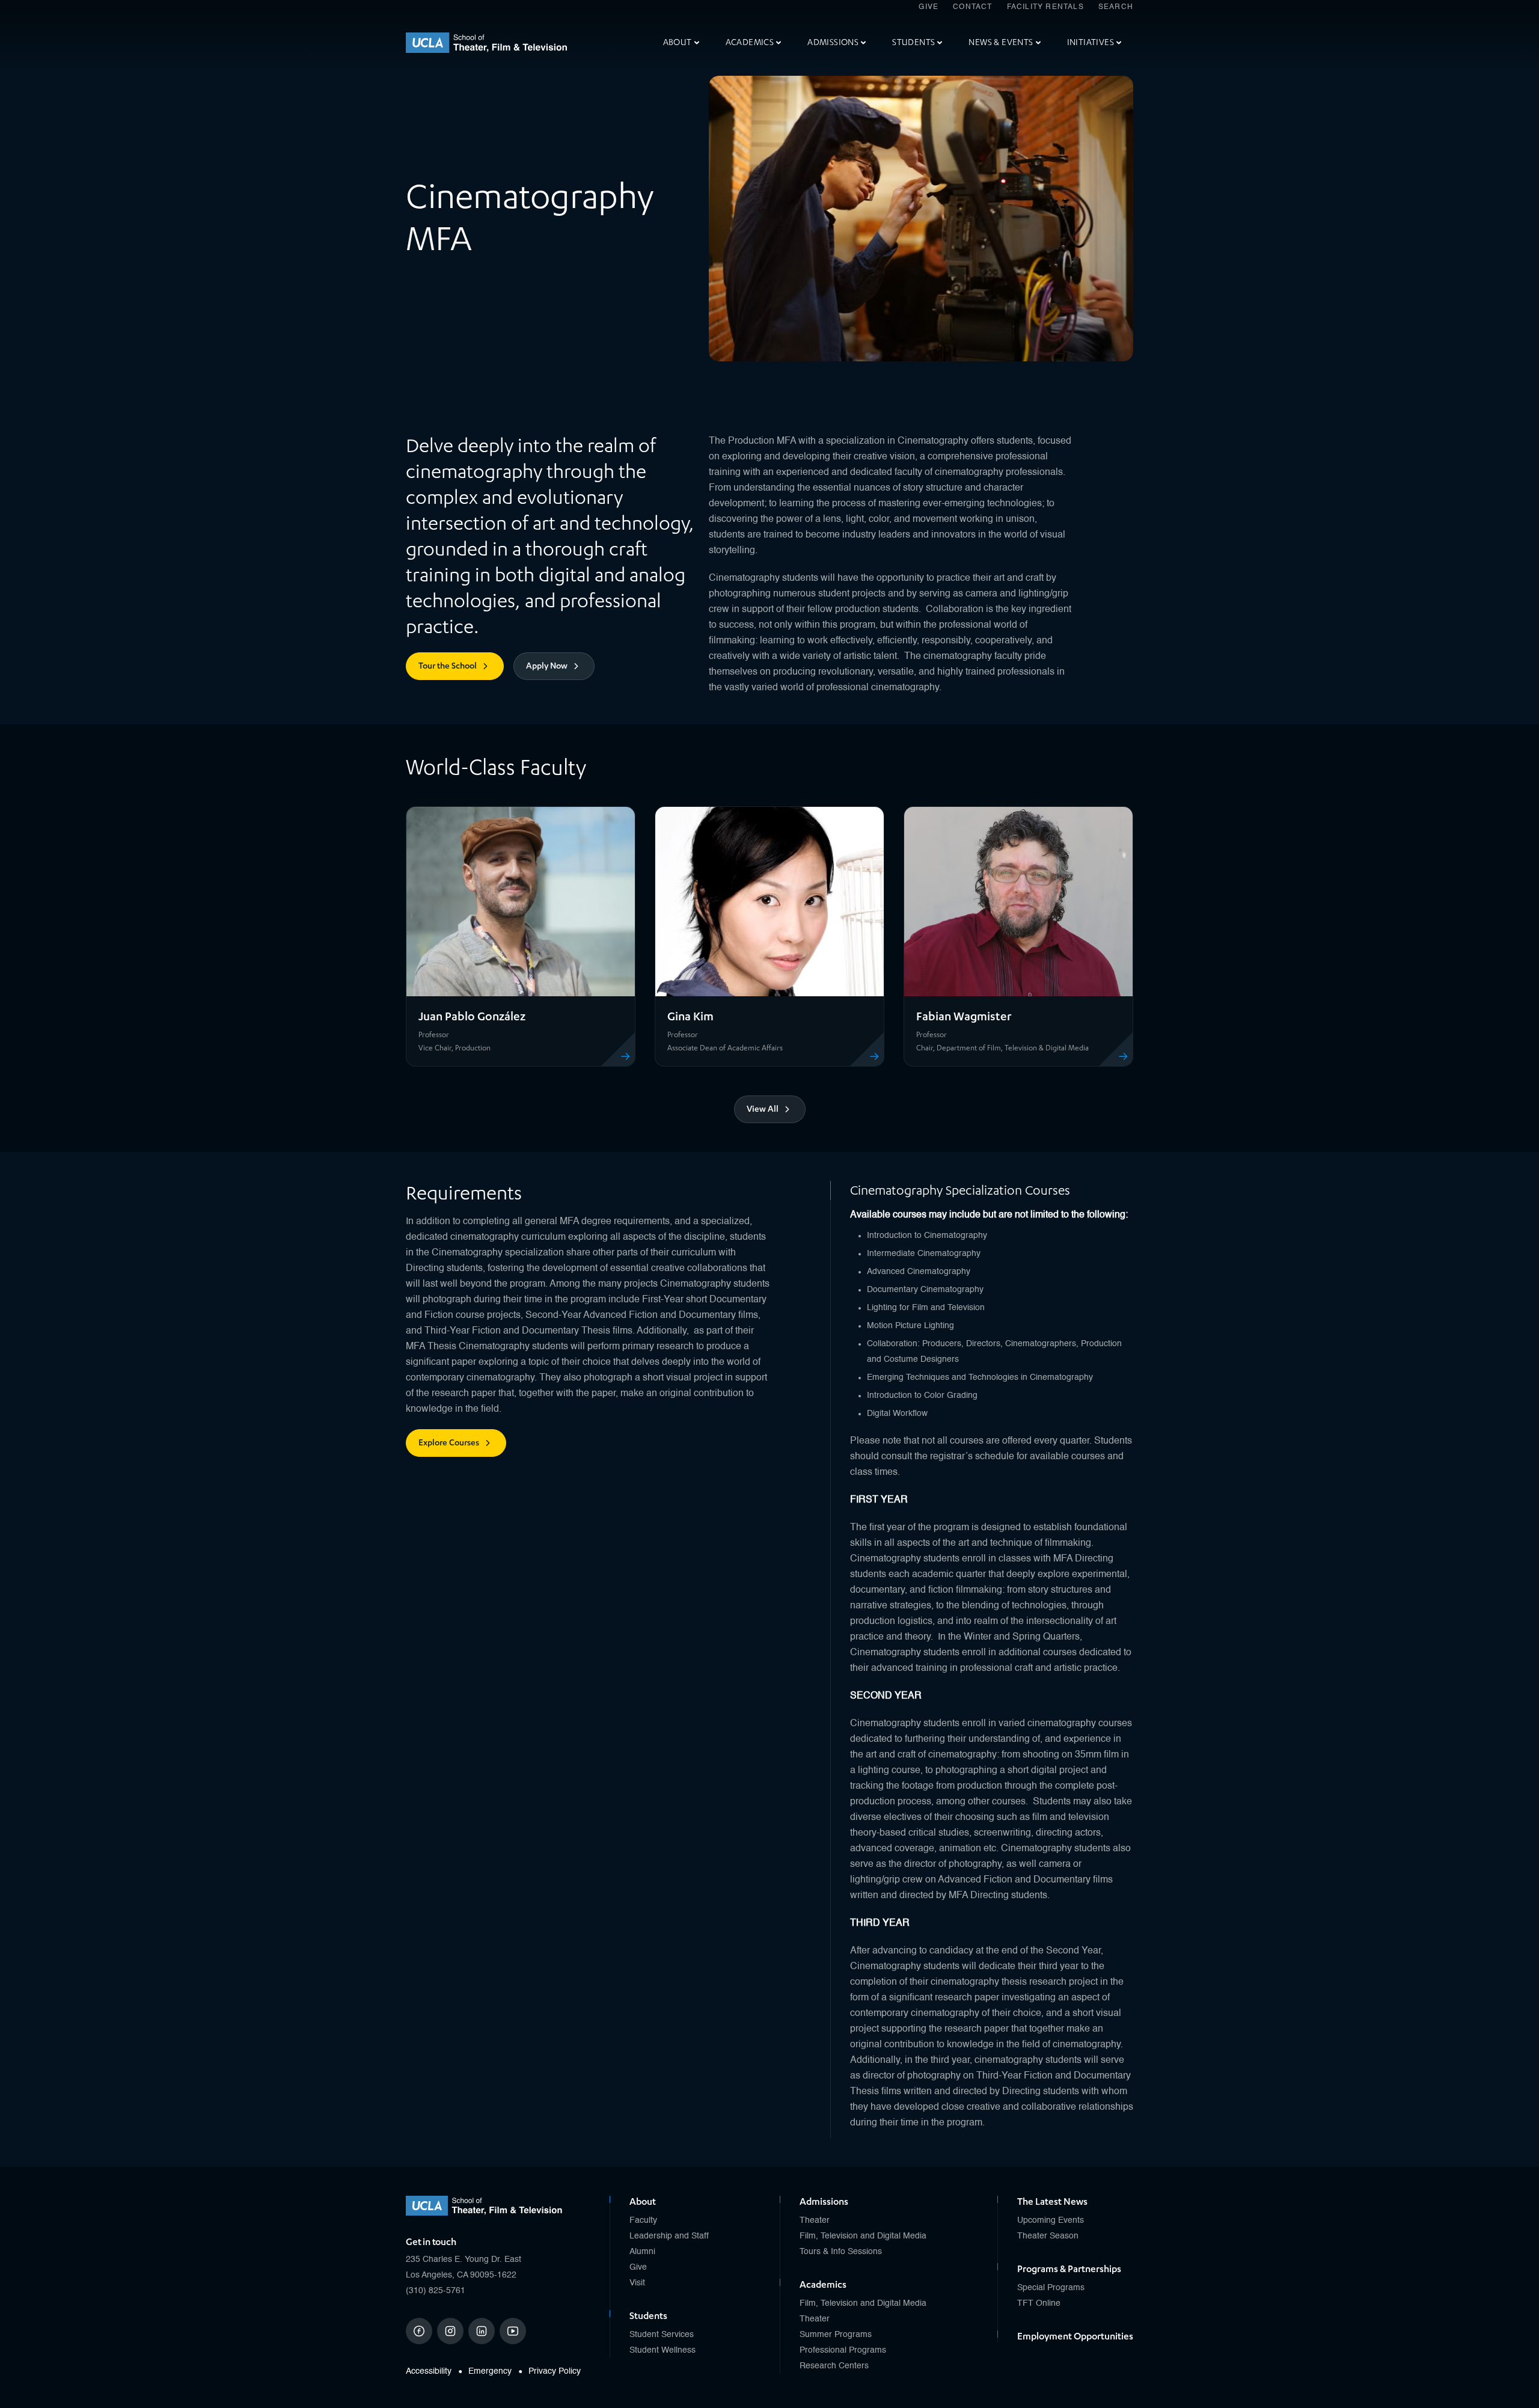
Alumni (642, 2252)
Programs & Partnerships (1069, 2269)
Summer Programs (836, 2335)
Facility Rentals (1045, 7)
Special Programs (1051, 2288)
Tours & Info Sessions (841, 2252)
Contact (972, 7)
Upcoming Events (1051, 2220)
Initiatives (1091, 42)
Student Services (662, 2335)
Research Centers (834, 2366)
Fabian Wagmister (964, 1016)
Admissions (833, 42)
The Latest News (1052, 2202)
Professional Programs (843, 2350)
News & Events (1001, 42)
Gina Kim (690, 1016)
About (678, 42)
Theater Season (1048, 2236)
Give (929, 7)
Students (913, 42)
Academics (750, 42)
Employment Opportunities (1075, 2336)
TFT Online (1039, 2303)
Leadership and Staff (669, 2236)
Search (1116, 7)
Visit (637, 2283)
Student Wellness (662, 2350)
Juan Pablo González (472, 1016)
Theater (815, 2220)
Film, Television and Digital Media (863, 2236)
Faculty (643, 2220)
